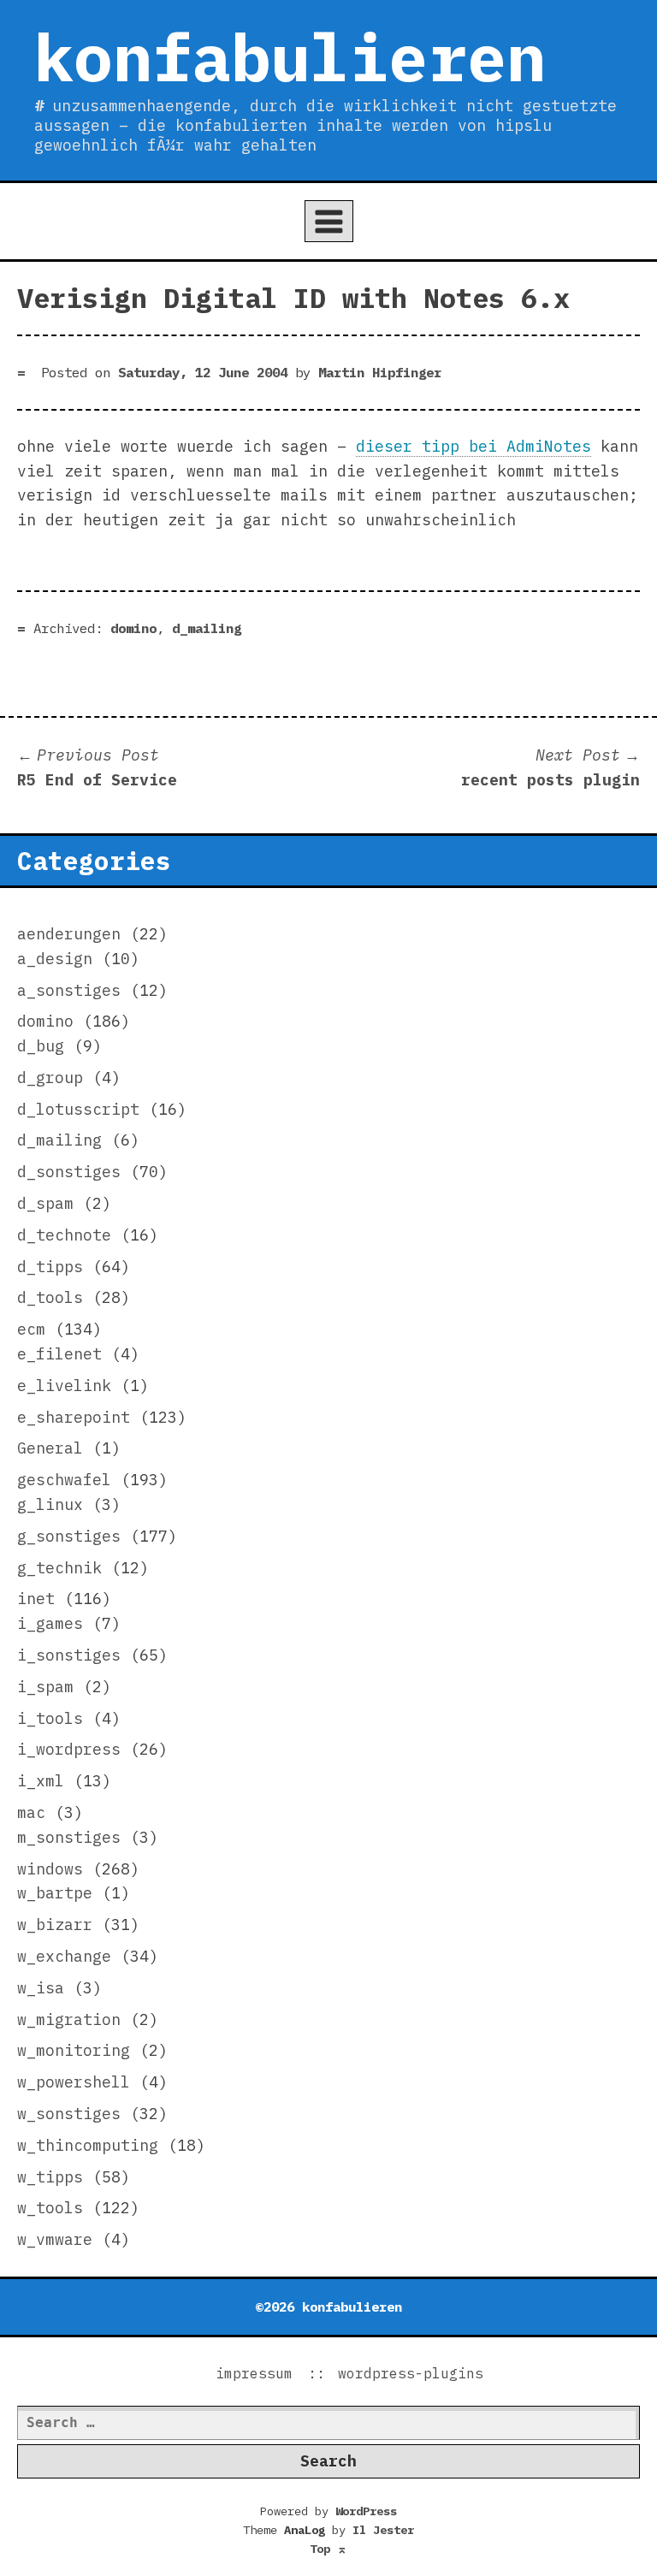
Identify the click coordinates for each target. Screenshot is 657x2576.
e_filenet (59, 1354)
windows (50, 1869)
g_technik (59, 1568)
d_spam (45, 1203)
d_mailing (207, 628)
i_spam (45, 1687)
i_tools (50, 1718)
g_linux (50, 1504)
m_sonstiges (69, 1837)
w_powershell (74, 2082)
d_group (50, 1078)
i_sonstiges (69, 1655)
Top (328, 2549)
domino (133, 628)
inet (36, 1599)
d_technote (64, 1235)
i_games (50, 1623)
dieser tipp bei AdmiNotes (474, 446)
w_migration (69, 2019)
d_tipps (50, 1267)
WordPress (366, 2511)
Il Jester (383, 2530)
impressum (254, 2373)
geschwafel (64, 1480)
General (50, 1448)
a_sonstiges (69, 990)
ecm (31, 1329)
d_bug (41, 1046)
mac (31, 1812)
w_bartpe (55, 1893)
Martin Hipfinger (380, 372)
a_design (55, 959)
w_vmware (55, 2239)
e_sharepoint (74, 1417)
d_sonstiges (69, 1172)
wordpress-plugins (411, 2373)
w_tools (50, 2208)
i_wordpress (69, 1749)
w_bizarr (55, 1925)
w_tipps (50, 2177)
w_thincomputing (88, 2145)
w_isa (41, 1988)
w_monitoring (74, 2050)
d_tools (50, 1297)
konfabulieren (290, 56)
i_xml (41, 1781)
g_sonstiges (69, 1536)
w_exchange (64, 1956)
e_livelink (64, 1386)
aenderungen (69, 934)
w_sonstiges (69, 2114)
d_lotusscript (78, 1109)
